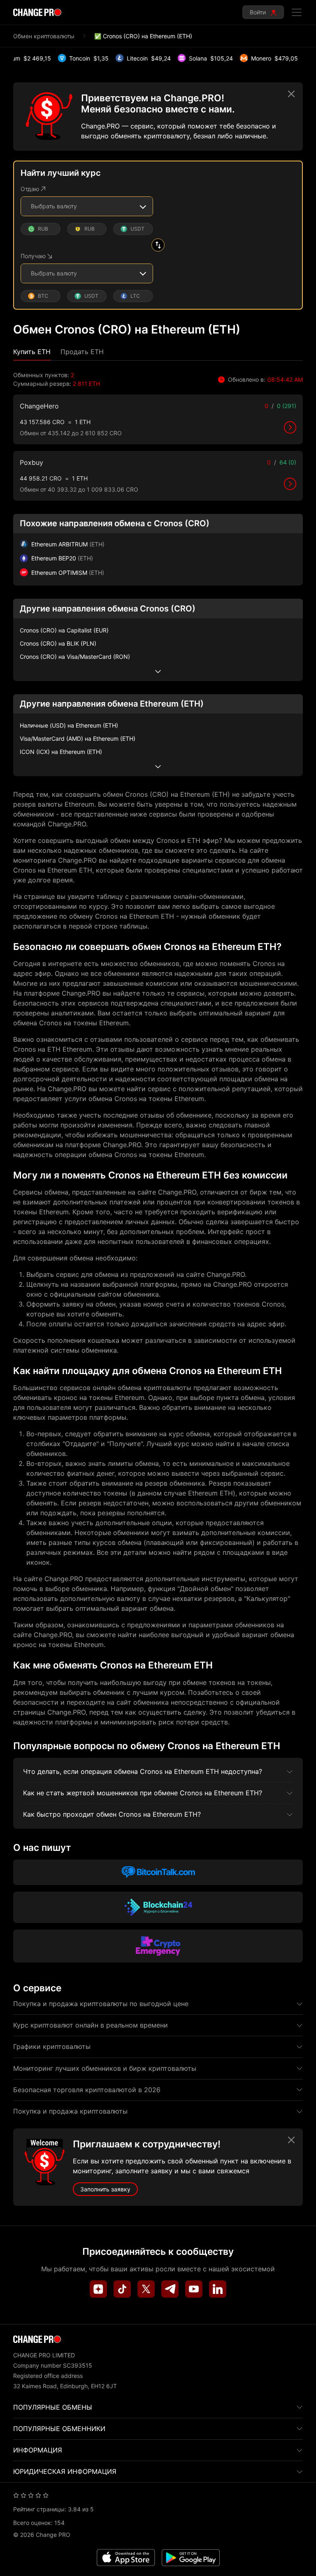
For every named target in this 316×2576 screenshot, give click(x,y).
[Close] (291, 94)
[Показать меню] (297, 12)
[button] (32, 352)
